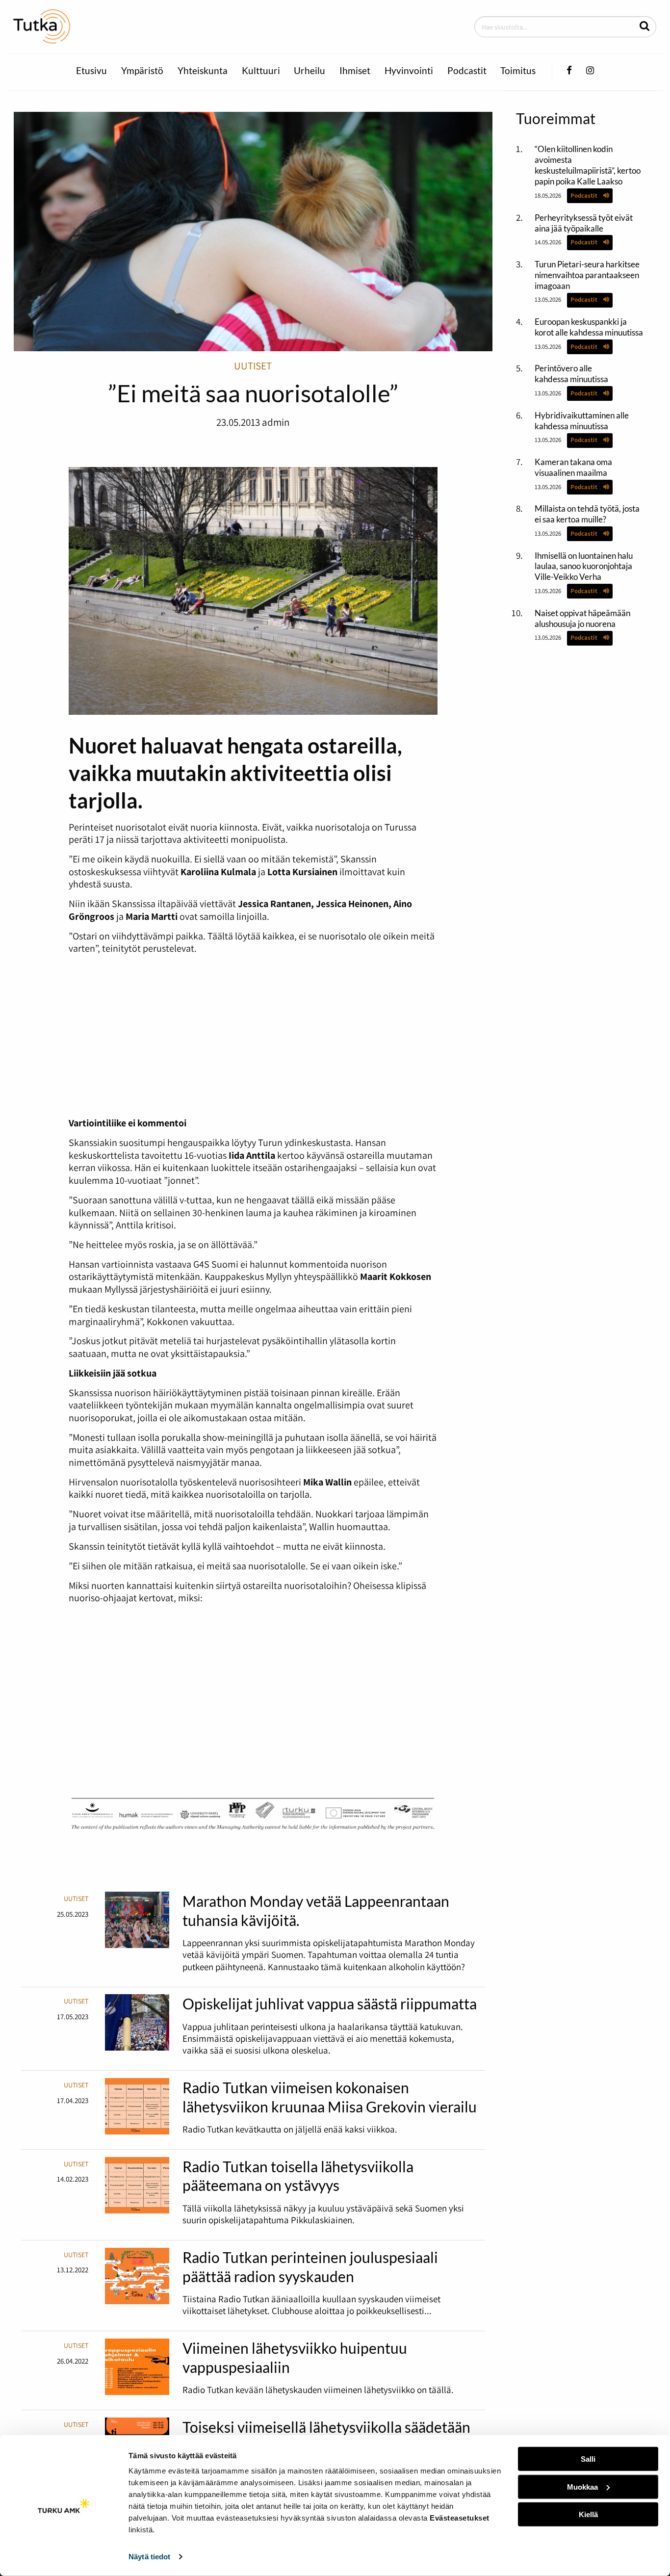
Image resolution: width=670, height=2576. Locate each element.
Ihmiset (355, 71)
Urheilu (309, 71)
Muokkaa (582, 2486)
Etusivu (91, 71)
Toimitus (518, 71)
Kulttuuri (261, 71)
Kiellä (588, 2514)
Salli (588, 2459)
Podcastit (467, 71)
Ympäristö (142, 71)
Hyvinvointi (409, 71)
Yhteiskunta (203, 71)
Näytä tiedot (149, 2557)
